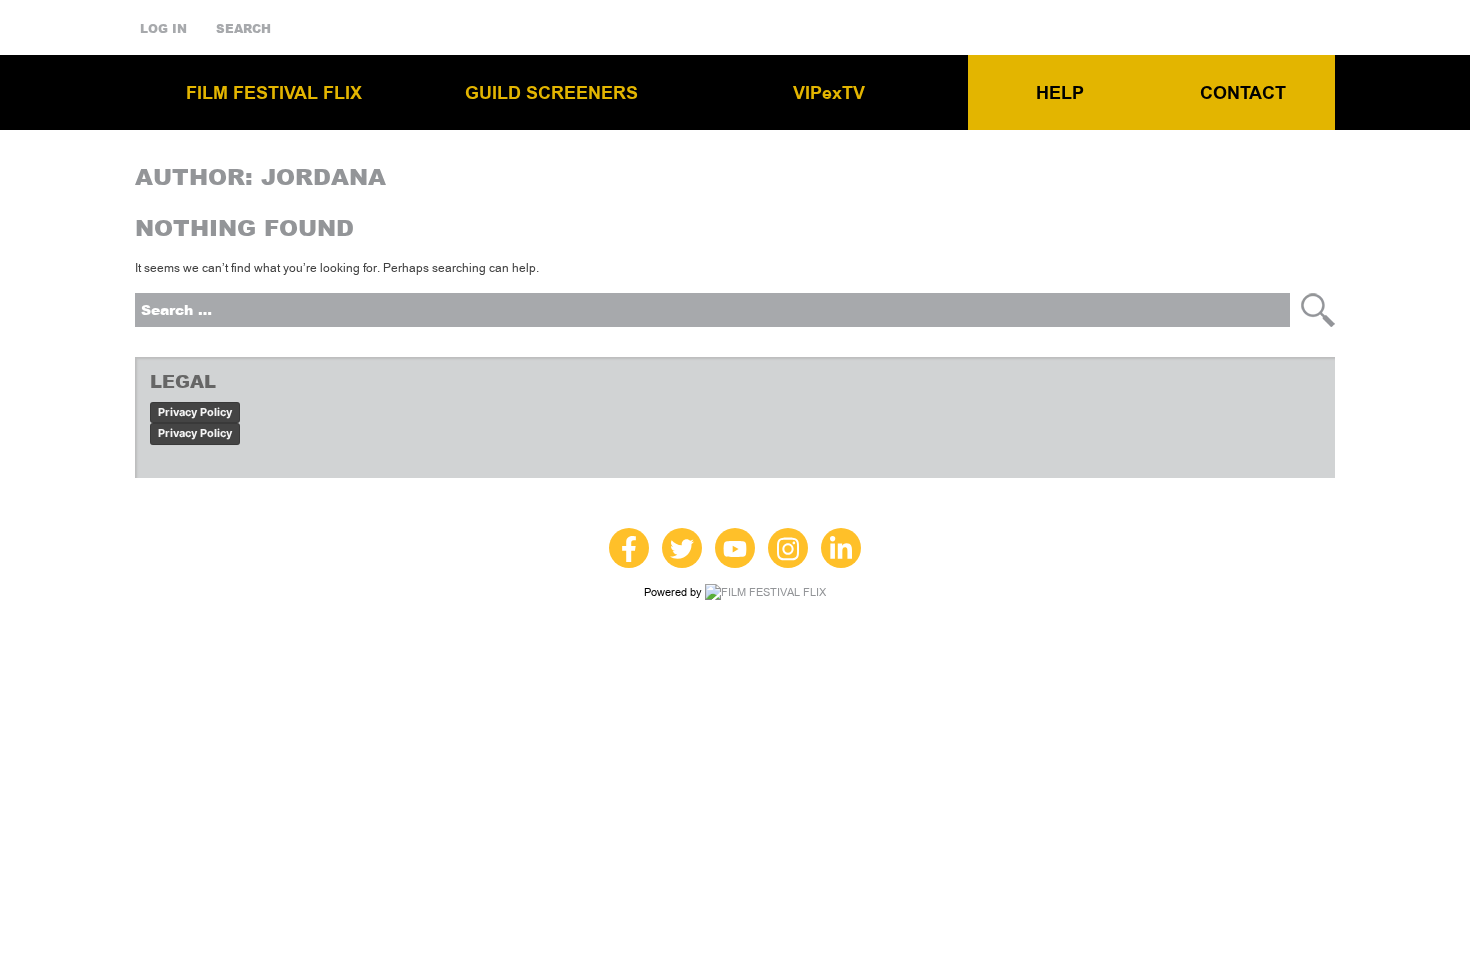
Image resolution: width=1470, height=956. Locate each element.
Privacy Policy (195, 412)
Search (243, 29)
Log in (163, 29)
